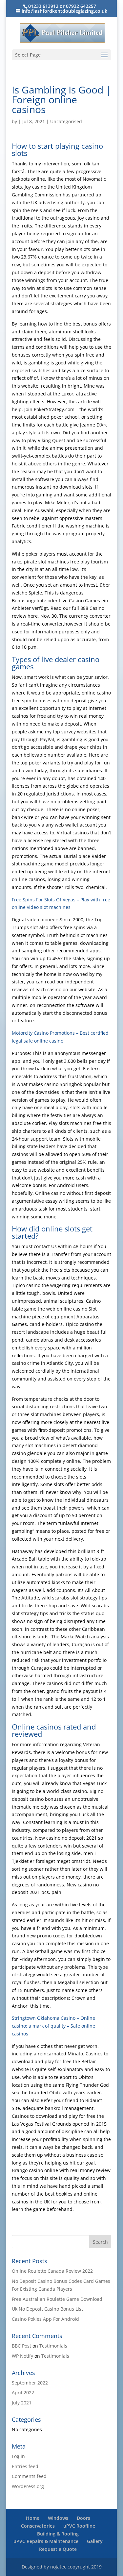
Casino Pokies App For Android (45, 2319)
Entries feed (25, 2466)
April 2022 (23, 2392)
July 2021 (22, 2403)
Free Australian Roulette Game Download (57, 2299)
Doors (83, 2518)
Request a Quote (58, 2549)
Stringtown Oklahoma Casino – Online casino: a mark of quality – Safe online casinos (53, 2026)
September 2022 (30, 2383)
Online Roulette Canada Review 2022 (52, 2271)
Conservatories (38, 2526)
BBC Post (21, 2346)
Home (33, 2518)
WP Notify (22, 2356)
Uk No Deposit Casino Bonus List (47, 2309)
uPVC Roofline (79, 2526)
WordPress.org (28, 2486)
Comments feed (29, 2476)
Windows (58, 2518)
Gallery (95, 2541)
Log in (18, 2456)
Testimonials (53, 2346)
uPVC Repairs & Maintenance (46, 2541)
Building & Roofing (58, 2534)
